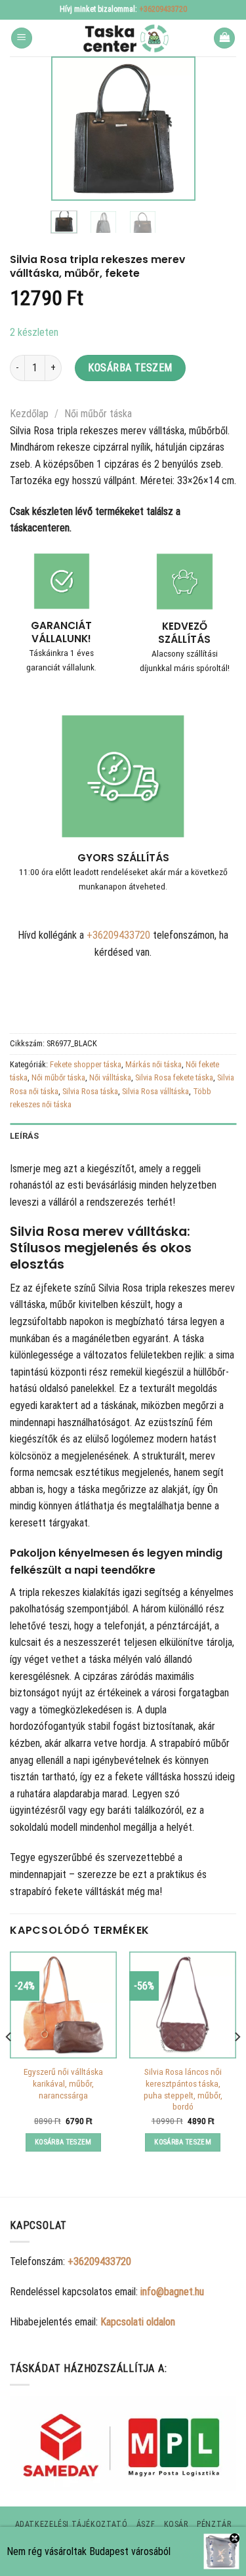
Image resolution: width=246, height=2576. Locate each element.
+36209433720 (163, 9)
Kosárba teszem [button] (63, 2142)
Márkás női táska (154, 1064)
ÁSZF (146, 2524)
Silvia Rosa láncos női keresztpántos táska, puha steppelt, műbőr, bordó (183, 2089)
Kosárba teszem (130, 368)
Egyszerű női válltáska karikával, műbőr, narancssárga (63, 2083)
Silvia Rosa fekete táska (174, 1077)
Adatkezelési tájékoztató (72, 2524)
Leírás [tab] (25, 1136)
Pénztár (214, 2524)
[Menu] (22, 38)
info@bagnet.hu (172, 2292)
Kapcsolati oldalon (138, 2322)
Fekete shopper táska (86, 1064)
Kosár (176, 2524)
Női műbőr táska (98, 414)
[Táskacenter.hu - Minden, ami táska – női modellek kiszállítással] (123, 38)
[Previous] (70, 129)
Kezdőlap (29, 414)
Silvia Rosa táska (90, 1091)
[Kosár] (224, 38)
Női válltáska (110, 1077)
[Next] (176, 129)
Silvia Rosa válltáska (155, 1091)
